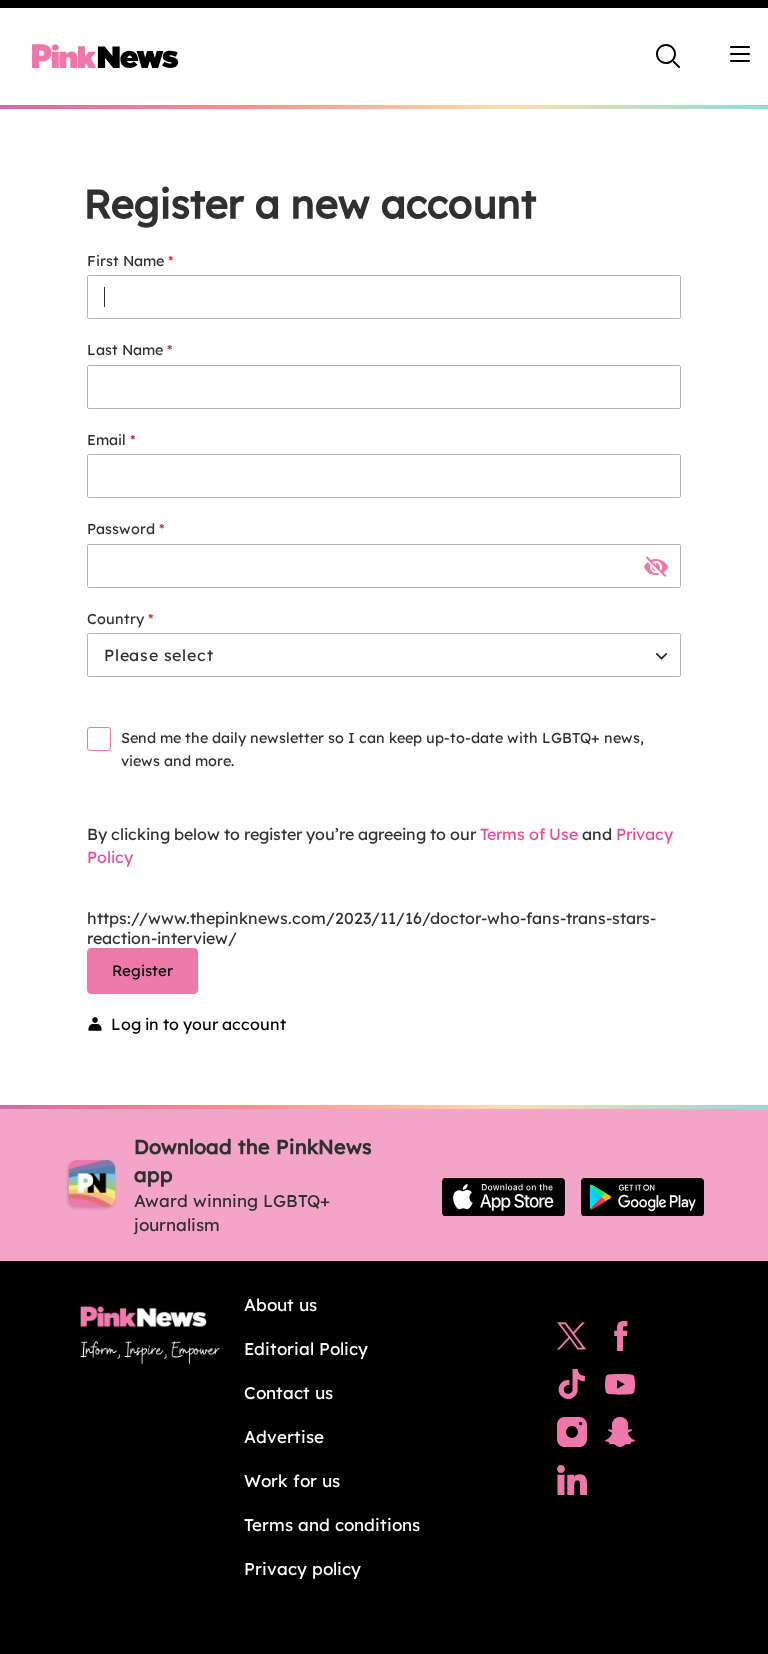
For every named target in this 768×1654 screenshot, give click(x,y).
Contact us (288, 1392)
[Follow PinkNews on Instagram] (572, 1437)
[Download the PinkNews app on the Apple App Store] (503, 1197)
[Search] (668, 56)
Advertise (284, 1436)
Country (115, 619)
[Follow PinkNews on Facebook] (620, 1341)
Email (106, 440)
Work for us (292, 1480)
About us (280, 1304)
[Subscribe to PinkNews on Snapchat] (620, 1437)
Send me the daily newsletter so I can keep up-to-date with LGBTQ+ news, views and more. (382, 749)
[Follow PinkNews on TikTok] (572, 1389)
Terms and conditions (332, 1524)
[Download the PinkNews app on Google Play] (642, 1197)
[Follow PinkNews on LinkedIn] (572, 1485)
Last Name (125, 350)
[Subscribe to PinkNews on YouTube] (620, 1389)
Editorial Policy (306, 1348)
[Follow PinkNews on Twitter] (572, 1341)
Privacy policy (302, 1568)
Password (121, 529)
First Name (125, 261)
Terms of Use (529, 834)
